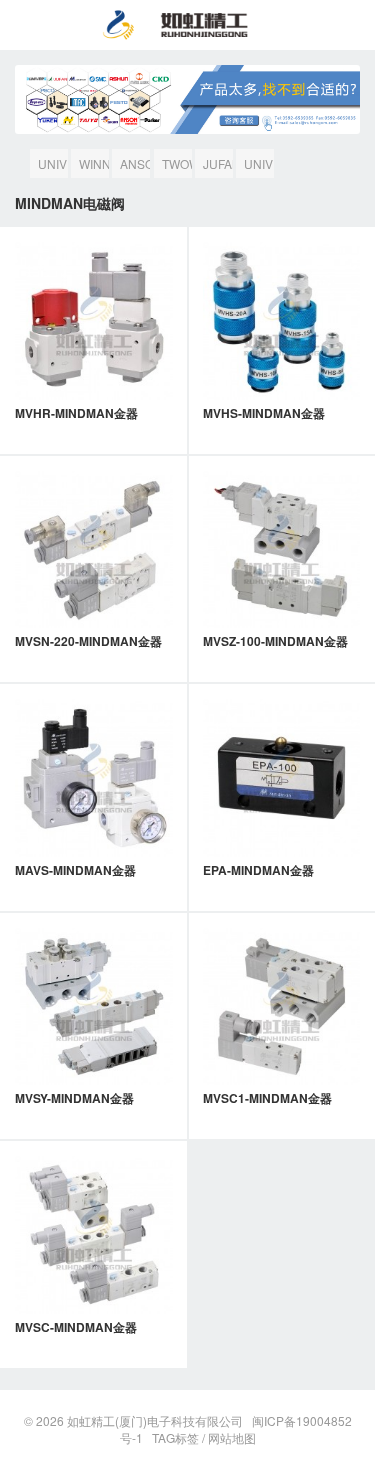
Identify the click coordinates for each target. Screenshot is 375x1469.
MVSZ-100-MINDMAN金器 (275, 641)
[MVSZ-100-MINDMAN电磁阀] (282, 550)
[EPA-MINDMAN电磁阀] (282, 778)
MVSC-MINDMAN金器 (76, 1327)
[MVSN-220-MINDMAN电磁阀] (94, 550)
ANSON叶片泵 (135, 166)
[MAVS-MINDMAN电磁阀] (94, 778)
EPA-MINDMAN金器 (258, 870)
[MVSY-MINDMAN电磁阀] (94, 1007)
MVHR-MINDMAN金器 (76, 413)
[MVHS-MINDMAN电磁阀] (282, 321)
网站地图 (232, 1437)
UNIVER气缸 (53, 166)
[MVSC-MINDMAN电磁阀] (94, 1235)
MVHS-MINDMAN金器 (264, 413)
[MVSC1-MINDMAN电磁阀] (282, 1007)
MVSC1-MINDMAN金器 (267, 1098)
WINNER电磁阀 (94, 166)
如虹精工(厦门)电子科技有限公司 (155, 1420)
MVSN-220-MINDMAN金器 (88, 641)
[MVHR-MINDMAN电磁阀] (94, 321)
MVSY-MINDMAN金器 (74, 1098)
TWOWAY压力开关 (177, 166)
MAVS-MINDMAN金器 (75, 870)
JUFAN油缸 (218, 166)
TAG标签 (175, 1437)
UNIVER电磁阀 (259, 166)
